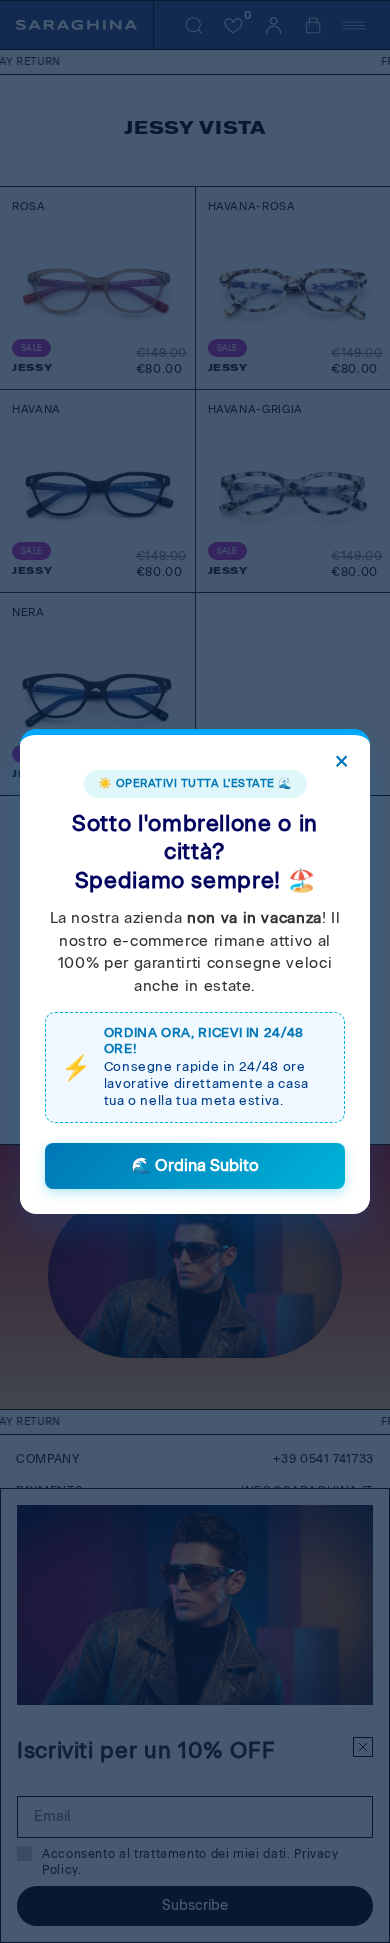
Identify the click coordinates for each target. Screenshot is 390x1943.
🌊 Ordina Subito (195, 1165)
